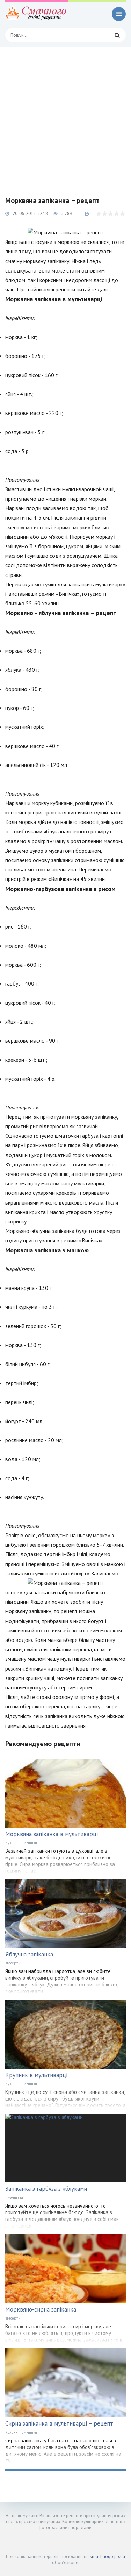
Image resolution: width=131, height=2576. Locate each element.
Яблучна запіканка (29, 1954)
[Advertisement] (65, 116)
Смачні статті (16, 2197)
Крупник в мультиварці (36, 2075)
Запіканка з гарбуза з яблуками (46, 2189)
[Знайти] (117, 35)
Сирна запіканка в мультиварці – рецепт (59, 2423)
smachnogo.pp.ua (107, 2557)
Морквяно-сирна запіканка (41, 2309)
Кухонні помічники (21, 1843)
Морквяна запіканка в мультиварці (52, 1834)
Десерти (13, 1963)
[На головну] (37, 14)
